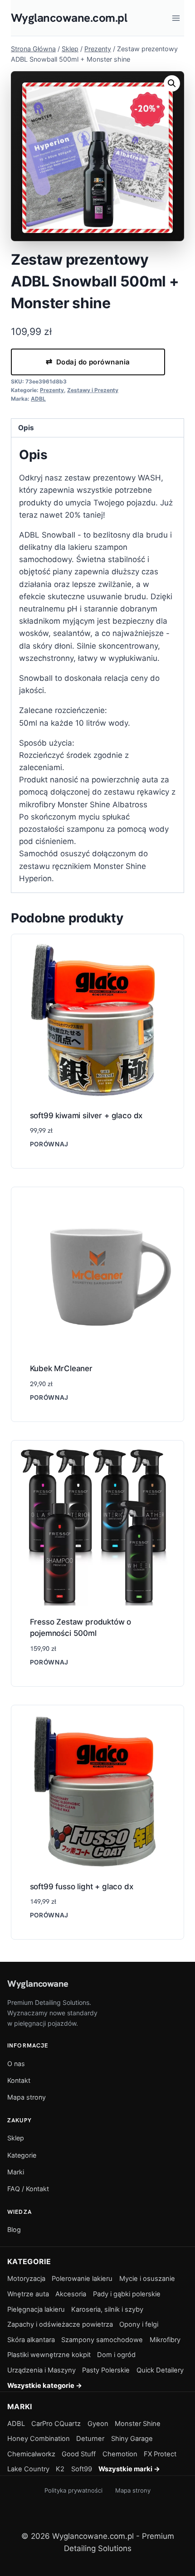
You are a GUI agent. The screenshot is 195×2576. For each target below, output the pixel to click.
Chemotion (120, 2454)
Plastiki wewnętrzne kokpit (49, 2355)
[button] (172, 83)
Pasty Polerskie (106, 2370)
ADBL (38, 399)
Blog (14, 2229)
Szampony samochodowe (102, 2340)
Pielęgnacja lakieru (36, 2309)
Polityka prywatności (73, 2490)
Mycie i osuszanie (147, 2279)
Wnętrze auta (28, 2294)
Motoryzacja (26, 2279)
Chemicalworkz (31, 2454)
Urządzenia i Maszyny (41, 2370)
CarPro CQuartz (56, 2424)
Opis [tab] (26, 428)
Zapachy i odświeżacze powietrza (60, 2324)
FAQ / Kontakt (28, 2189)
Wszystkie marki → (129, 2469)
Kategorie (22, 2155)
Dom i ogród (116, 2355)
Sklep (16, 2138)
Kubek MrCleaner (61, 1368)
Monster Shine (138, 2424)
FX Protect (160, 2454)
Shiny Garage (132, 2439)
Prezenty (52, 390)
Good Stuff (79, 2454)
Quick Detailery (160, 2370)
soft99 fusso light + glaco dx (82, 1887)
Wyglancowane (38, 1984)
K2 (60, 2469)
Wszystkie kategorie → (45, 2386)
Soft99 (82, 2469)
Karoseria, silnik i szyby (107, 2309)
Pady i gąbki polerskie (127, 2294)
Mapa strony (27, 2097)
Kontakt (19, 2080)
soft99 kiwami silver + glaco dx (86, 1116)
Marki (16, 2172)
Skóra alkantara (31, 2340)
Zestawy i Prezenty (93, 390)
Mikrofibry (165, 2340)
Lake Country (28, 2469)
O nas (16, 2064)
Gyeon (98, 2424)
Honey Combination (39, 2439)
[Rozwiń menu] (176, 18)
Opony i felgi (139, 2324)
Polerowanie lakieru (82, 2279)
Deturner (90, 2439)
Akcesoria (71, 2294)
